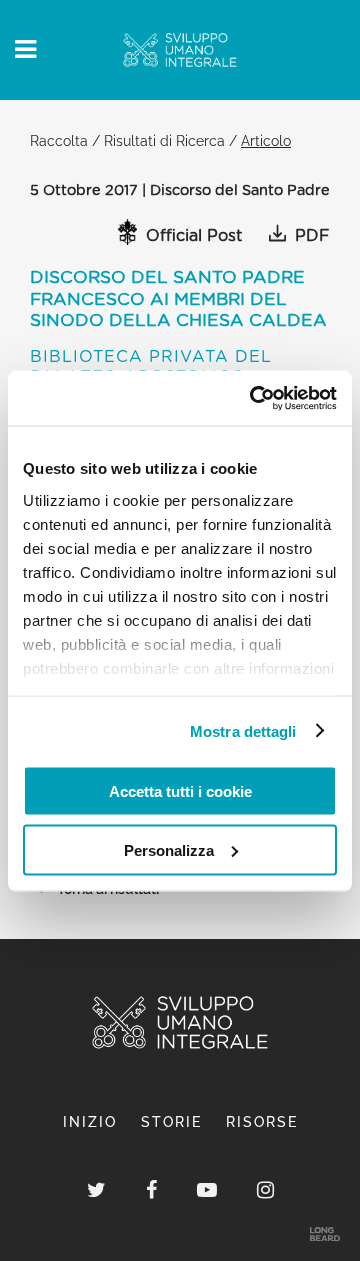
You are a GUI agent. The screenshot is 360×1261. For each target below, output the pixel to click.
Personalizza (169, 849)
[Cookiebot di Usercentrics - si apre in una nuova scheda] (254, 398)
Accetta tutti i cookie (180, 791)
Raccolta (59, 140)
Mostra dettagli (243, 730)
